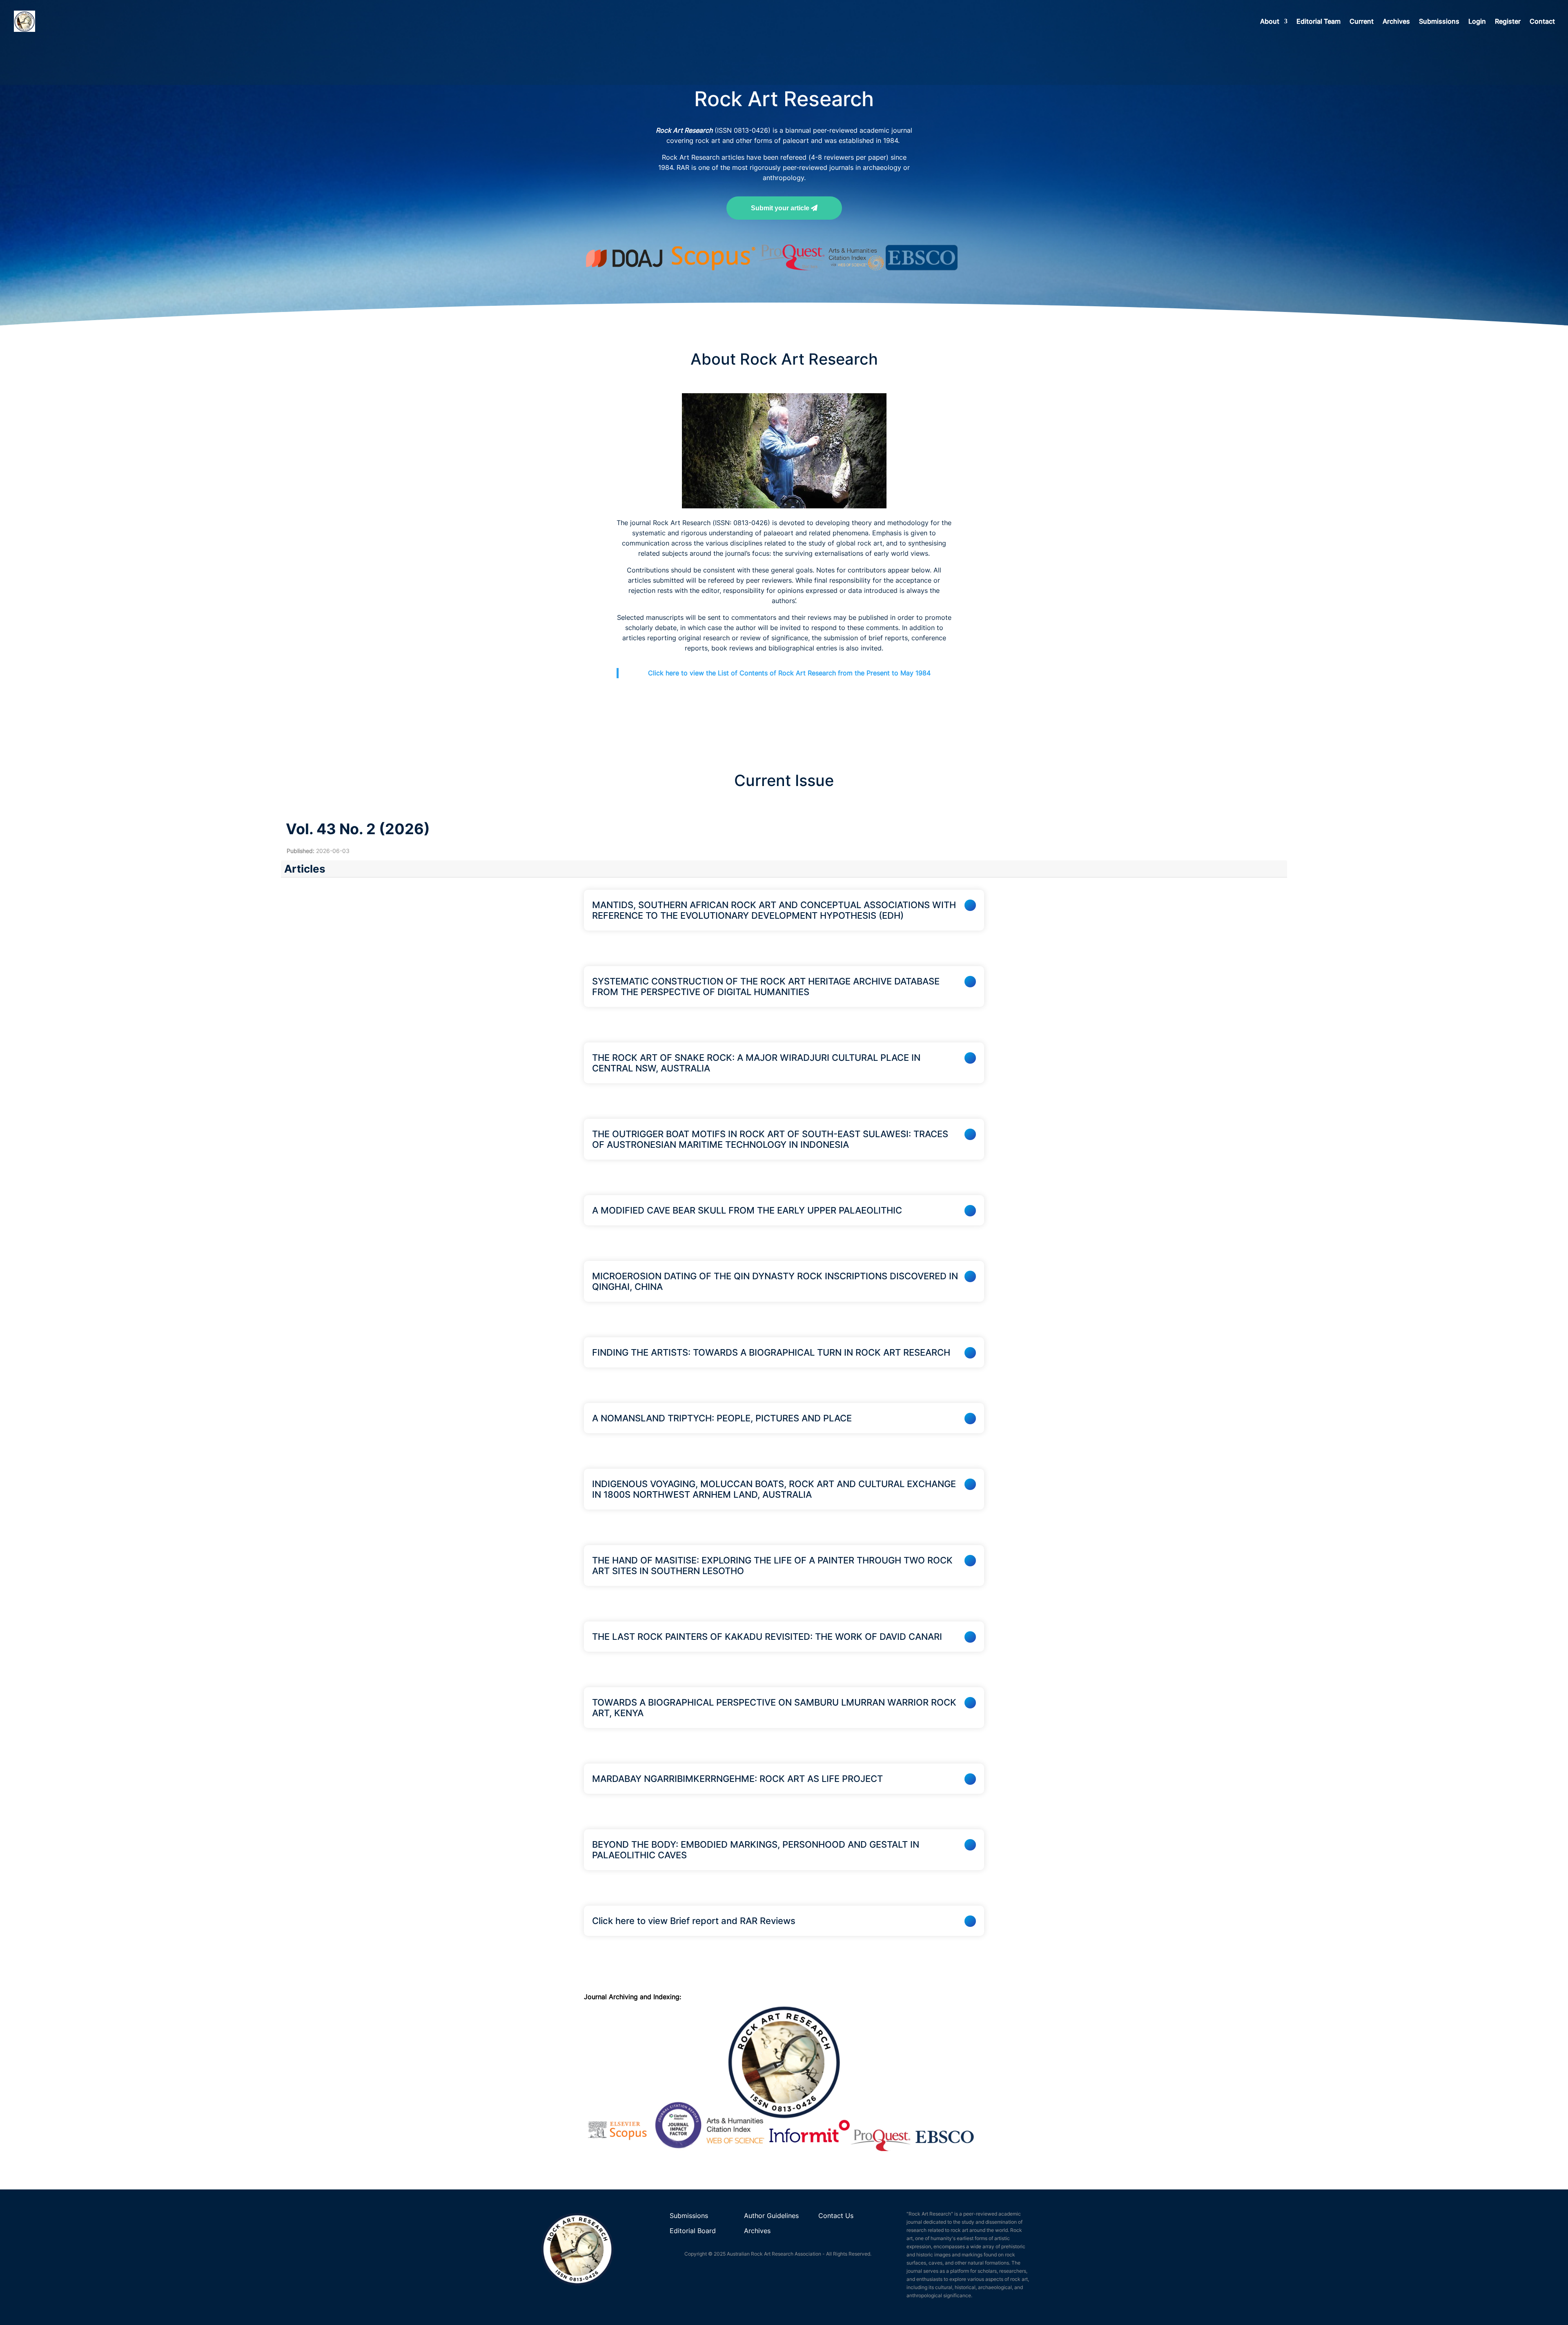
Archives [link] (757, 2231)
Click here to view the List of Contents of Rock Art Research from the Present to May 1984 (789, 673)
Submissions (1439, 22)
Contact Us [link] (836, 2216)
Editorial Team (1319, 22)
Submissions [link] (689, 2216)
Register (1508, 22)
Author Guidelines (772, 2216)
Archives (1396, 22)
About (1270, 22)
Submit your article (781, 208)
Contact (1542, 22)
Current (1362, 22)
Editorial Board (693, 2231)
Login (1477, 22)
